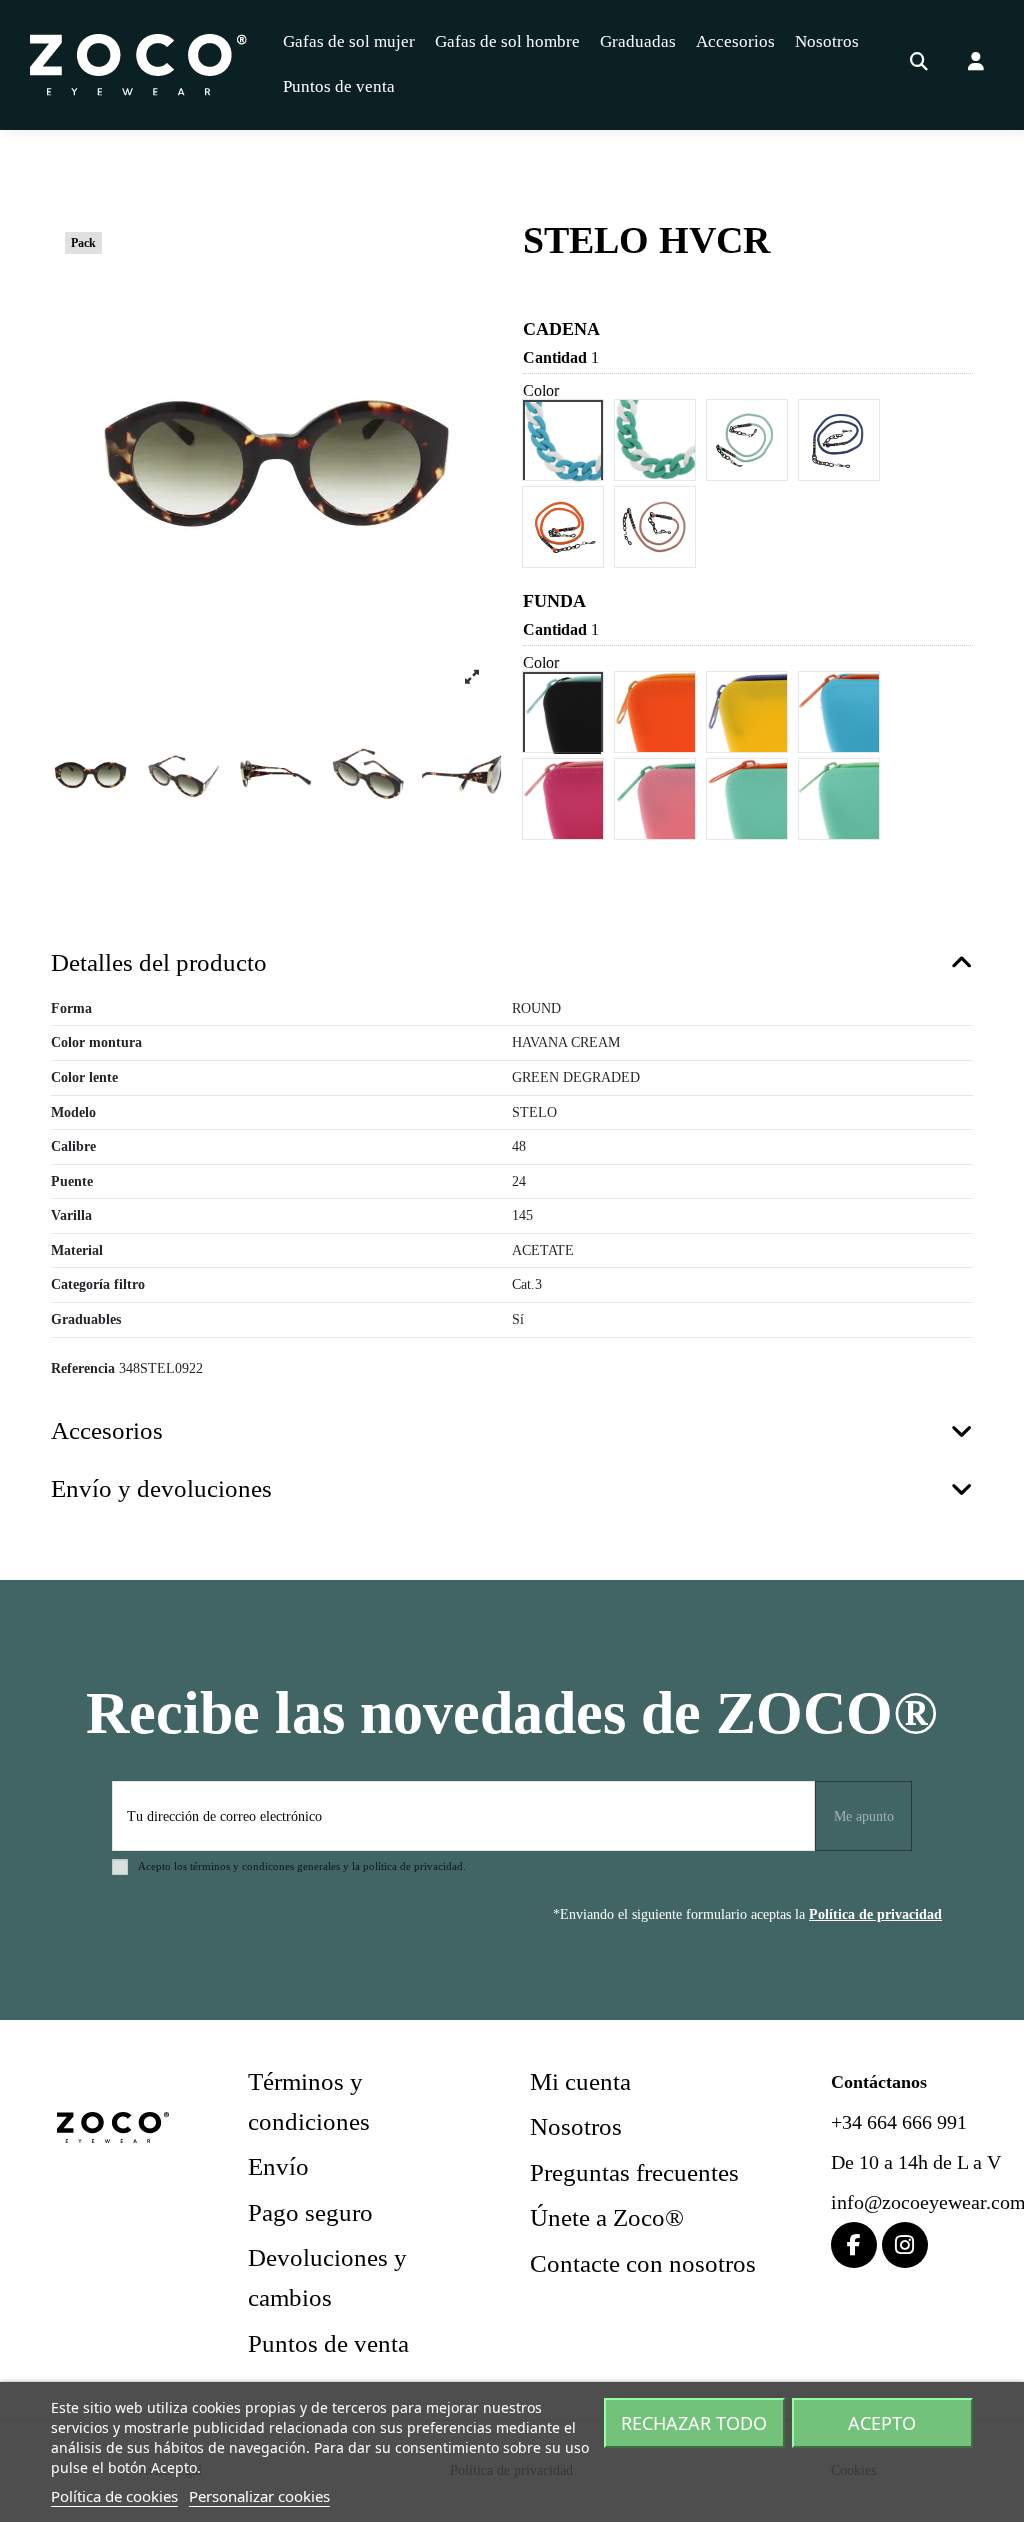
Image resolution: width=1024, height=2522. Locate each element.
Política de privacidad (875, 1914)
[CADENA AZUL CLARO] (748, 440)
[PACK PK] (656, 799)
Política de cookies (114, 2496)
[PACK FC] (564, 799)
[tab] (512, 964)
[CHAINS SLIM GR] (656, 440)
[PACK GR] (840, 799)
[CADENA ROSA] (656, 527)
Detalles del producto (159, 963)
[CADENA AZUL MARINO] (840, 440)
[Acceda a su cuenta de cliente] (976, 65)
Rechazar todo (694, 2423)
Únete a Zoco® (607, 2217)
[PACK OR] (656, 712)
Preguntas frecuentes (634, 2172)
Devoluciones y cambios (327, 2277)
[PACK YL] (748, 712)
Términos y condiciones (309, 2101)
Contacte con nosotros (643, 2263)
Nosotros (576, 2126)
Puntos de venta (328, 2343)
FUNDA (554, 601)
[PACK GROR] (748, 799)
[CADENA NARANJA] (564, 527)
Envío (278, 2166)
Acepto (882, 2423)
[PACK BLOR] (840, 712)
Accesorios (107, 1431)
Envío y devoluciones (161, 1489)
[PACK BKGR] (564, 712)
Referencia (83, 1368)
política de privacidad (413, 1866)
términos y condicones (242, 1866)
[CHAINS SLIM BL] (564, 440)
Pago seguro (310, 2212)
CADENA (561, 329)
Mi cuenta (580, 2081)
